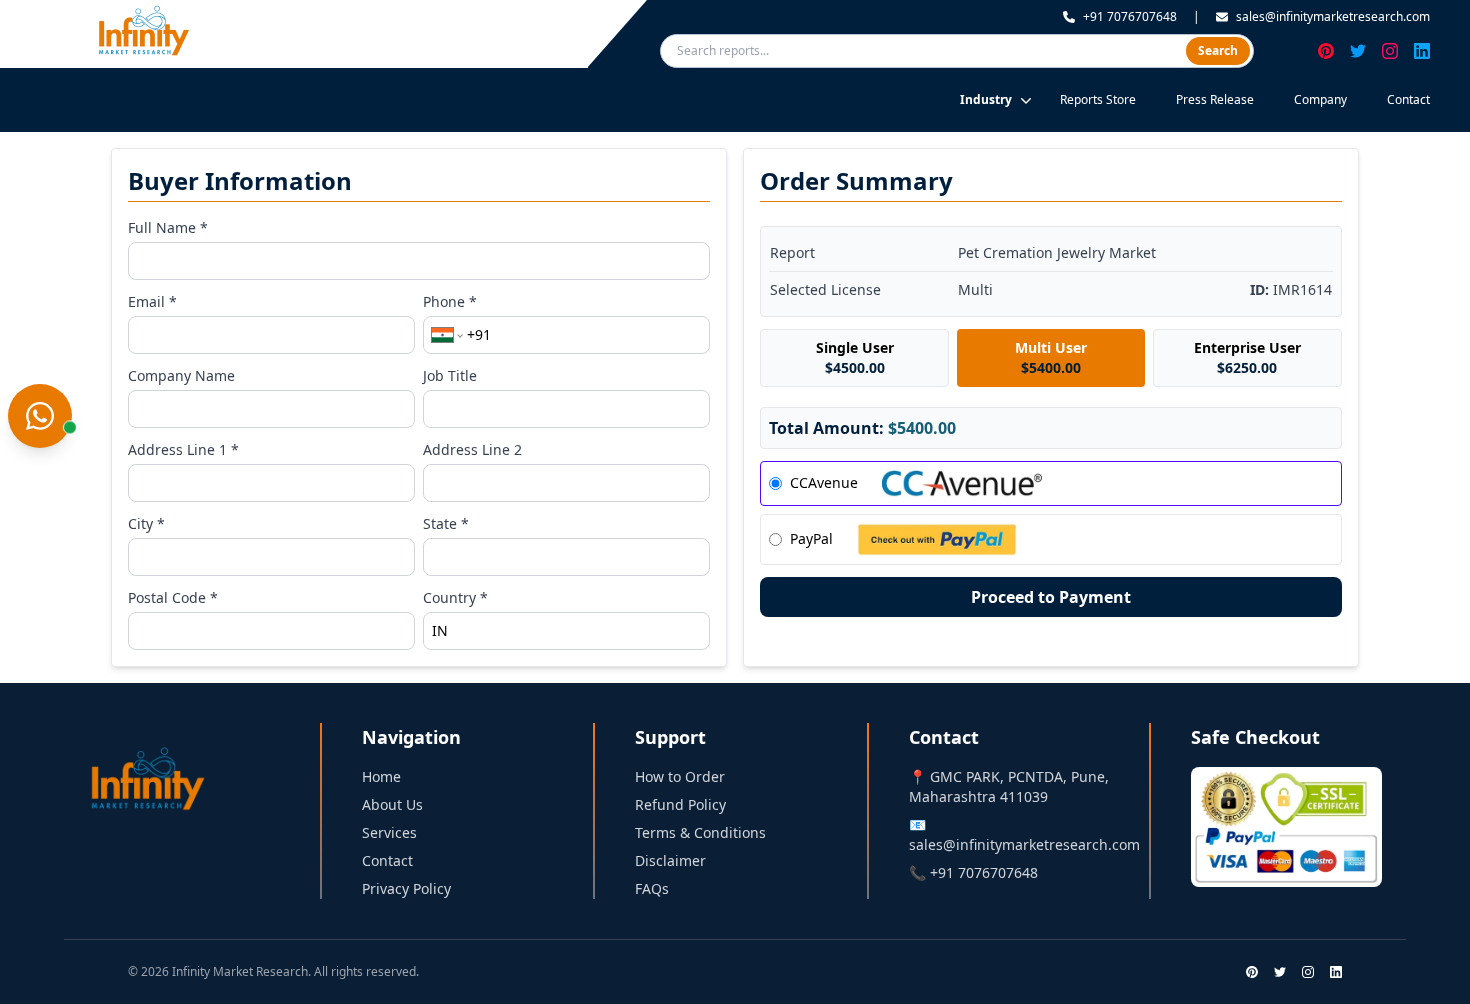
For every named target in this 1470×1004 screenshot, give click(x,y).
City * (146, 523)
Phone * (450, 301)
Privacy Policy (406, 888)
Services (389, 832)
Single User (855, 357)
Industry (986, 99)
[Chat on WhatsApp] (40, 416)
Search (1218, 50)
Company (1320, 99)
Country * (455, 597)
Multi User (1051, 357)
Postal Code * (173, 597)
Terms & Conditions (700, 832)
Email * (152, 301)
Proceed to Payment (1051, 597)
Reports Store (1098, 99)
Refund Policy (680, 804)
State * (446, 523)
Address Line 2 (472, 449)
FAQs (652, 888)
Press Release (1215, 99)
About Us (392, 804)
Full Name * (168, 227)
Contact (1408, 99)
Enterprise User (1247, 357)
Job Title (450, 375)
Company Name (181, 375)
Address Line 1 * (183, 449)
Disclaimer (670, 860)
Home (381, 776)
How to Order (680, 776)
